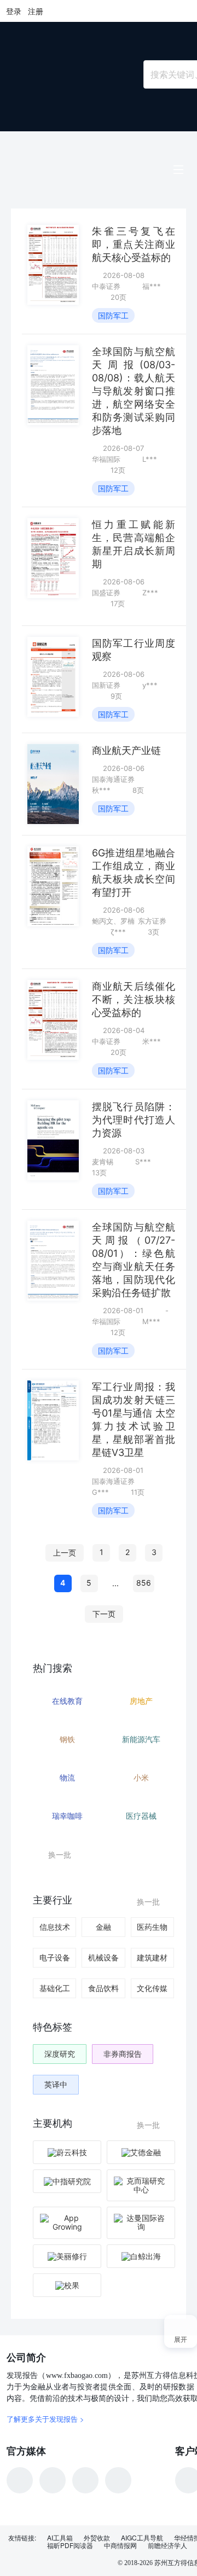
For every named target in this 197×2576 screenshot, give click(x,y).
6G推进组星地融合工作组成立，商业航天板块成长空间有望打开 (134, 872)
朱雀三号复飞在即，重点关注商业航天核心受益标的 (134, 244)
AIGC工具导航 (142, 2538)
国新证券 (106, 685)
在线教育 (67, 1701)
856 (144, 1583)
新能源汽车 (141, 1739)
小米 (141, 1777)
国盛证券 (106, 593)
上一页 (65, 1553)
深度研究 (60, 2054)
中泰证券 (106, 286)
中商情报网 (120, 2545)
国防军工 (113, 315)
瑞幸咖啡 (67, 1816)
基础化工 (55, 1988)
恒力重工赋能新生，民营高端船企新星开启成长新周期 (134, 544)
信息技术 (55, 1927)
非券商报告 (123, 2054)
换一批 (60, 1855)
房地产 (141, 1701)
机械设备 (103, 1957)
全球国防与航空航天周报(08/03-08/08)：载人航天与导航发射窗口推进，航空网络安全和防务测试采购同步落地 (134, 391)
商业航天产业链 (126, 750)
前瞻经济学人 (167, 2545)
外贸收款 (97, 2538)
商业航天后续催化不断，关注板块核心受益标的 (134, 999)
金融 (103, 1927)
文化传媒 (152, 1988)
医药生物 (152, 1927)
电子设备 (55, 1957)
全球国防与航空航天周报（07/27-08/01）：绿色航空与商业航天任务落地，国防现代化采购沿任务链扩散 (134, 1260)
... (115, 1583)
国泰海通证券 (113, 779)
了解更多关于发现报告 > (45, 2419)
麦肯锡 (103, 1162)
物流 (67, 1777)
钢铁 (67, 1739)
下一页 (104, 1614)
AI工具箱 (60, 2538)
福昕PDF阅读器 (70, 2545)
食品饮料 (103, 1988)
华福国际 (106, 459)
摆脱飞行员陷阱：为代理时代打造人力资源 (134, 1120)
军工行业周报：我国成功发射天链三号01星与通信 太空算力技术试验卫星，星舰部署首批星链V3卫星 (134, 1420)
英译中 (56, 2084)
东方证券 (152, 921)
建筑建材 (152, 1957)
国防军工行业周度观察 (134, 650)
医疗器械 (141, 1816)
